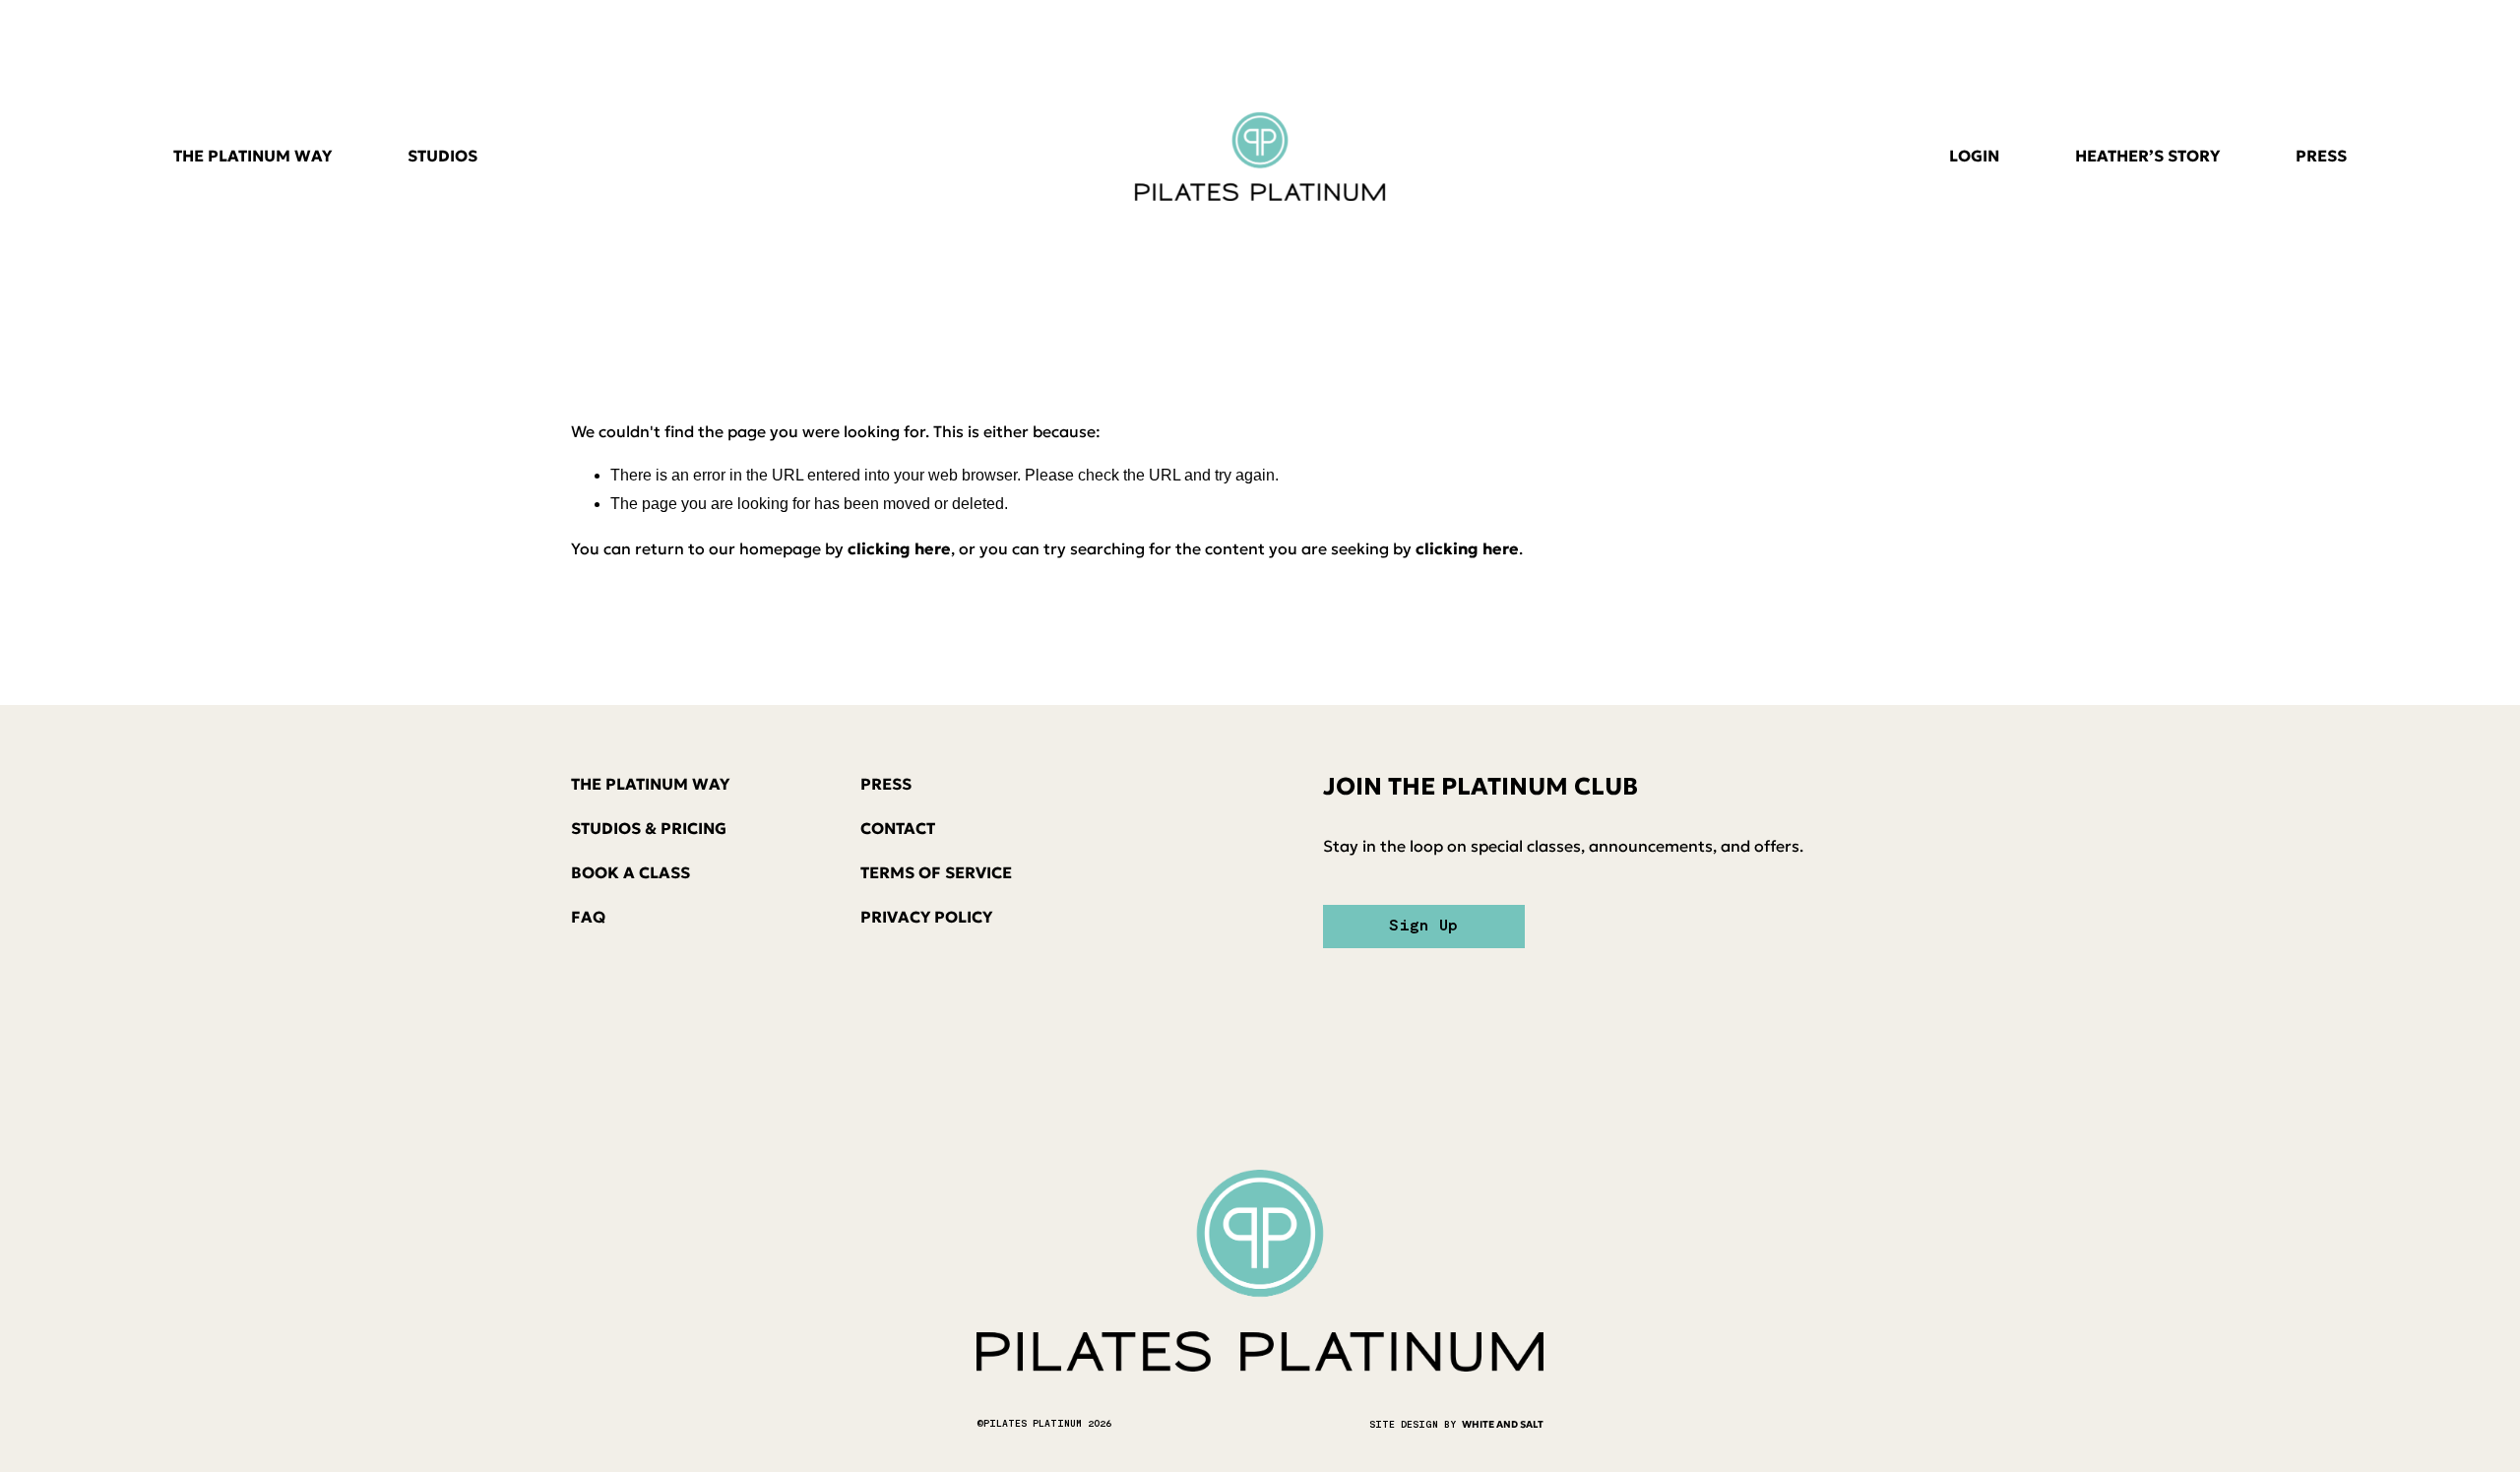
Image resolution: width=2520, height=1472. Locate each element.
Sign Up (1423, 927)
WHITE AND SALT (1503, 1424)
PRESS (2321, 156)
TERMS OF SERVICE (936, 872)
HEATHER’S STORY (2147, 156)
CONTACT (898, 828)
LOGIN (1974, 156)
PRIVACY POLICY (926, 917)
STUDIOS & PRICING (649, 828)
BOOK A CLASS (630, 872)
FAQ (588, 917)
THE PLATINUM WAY (252, 156)
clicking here (899, 548)
